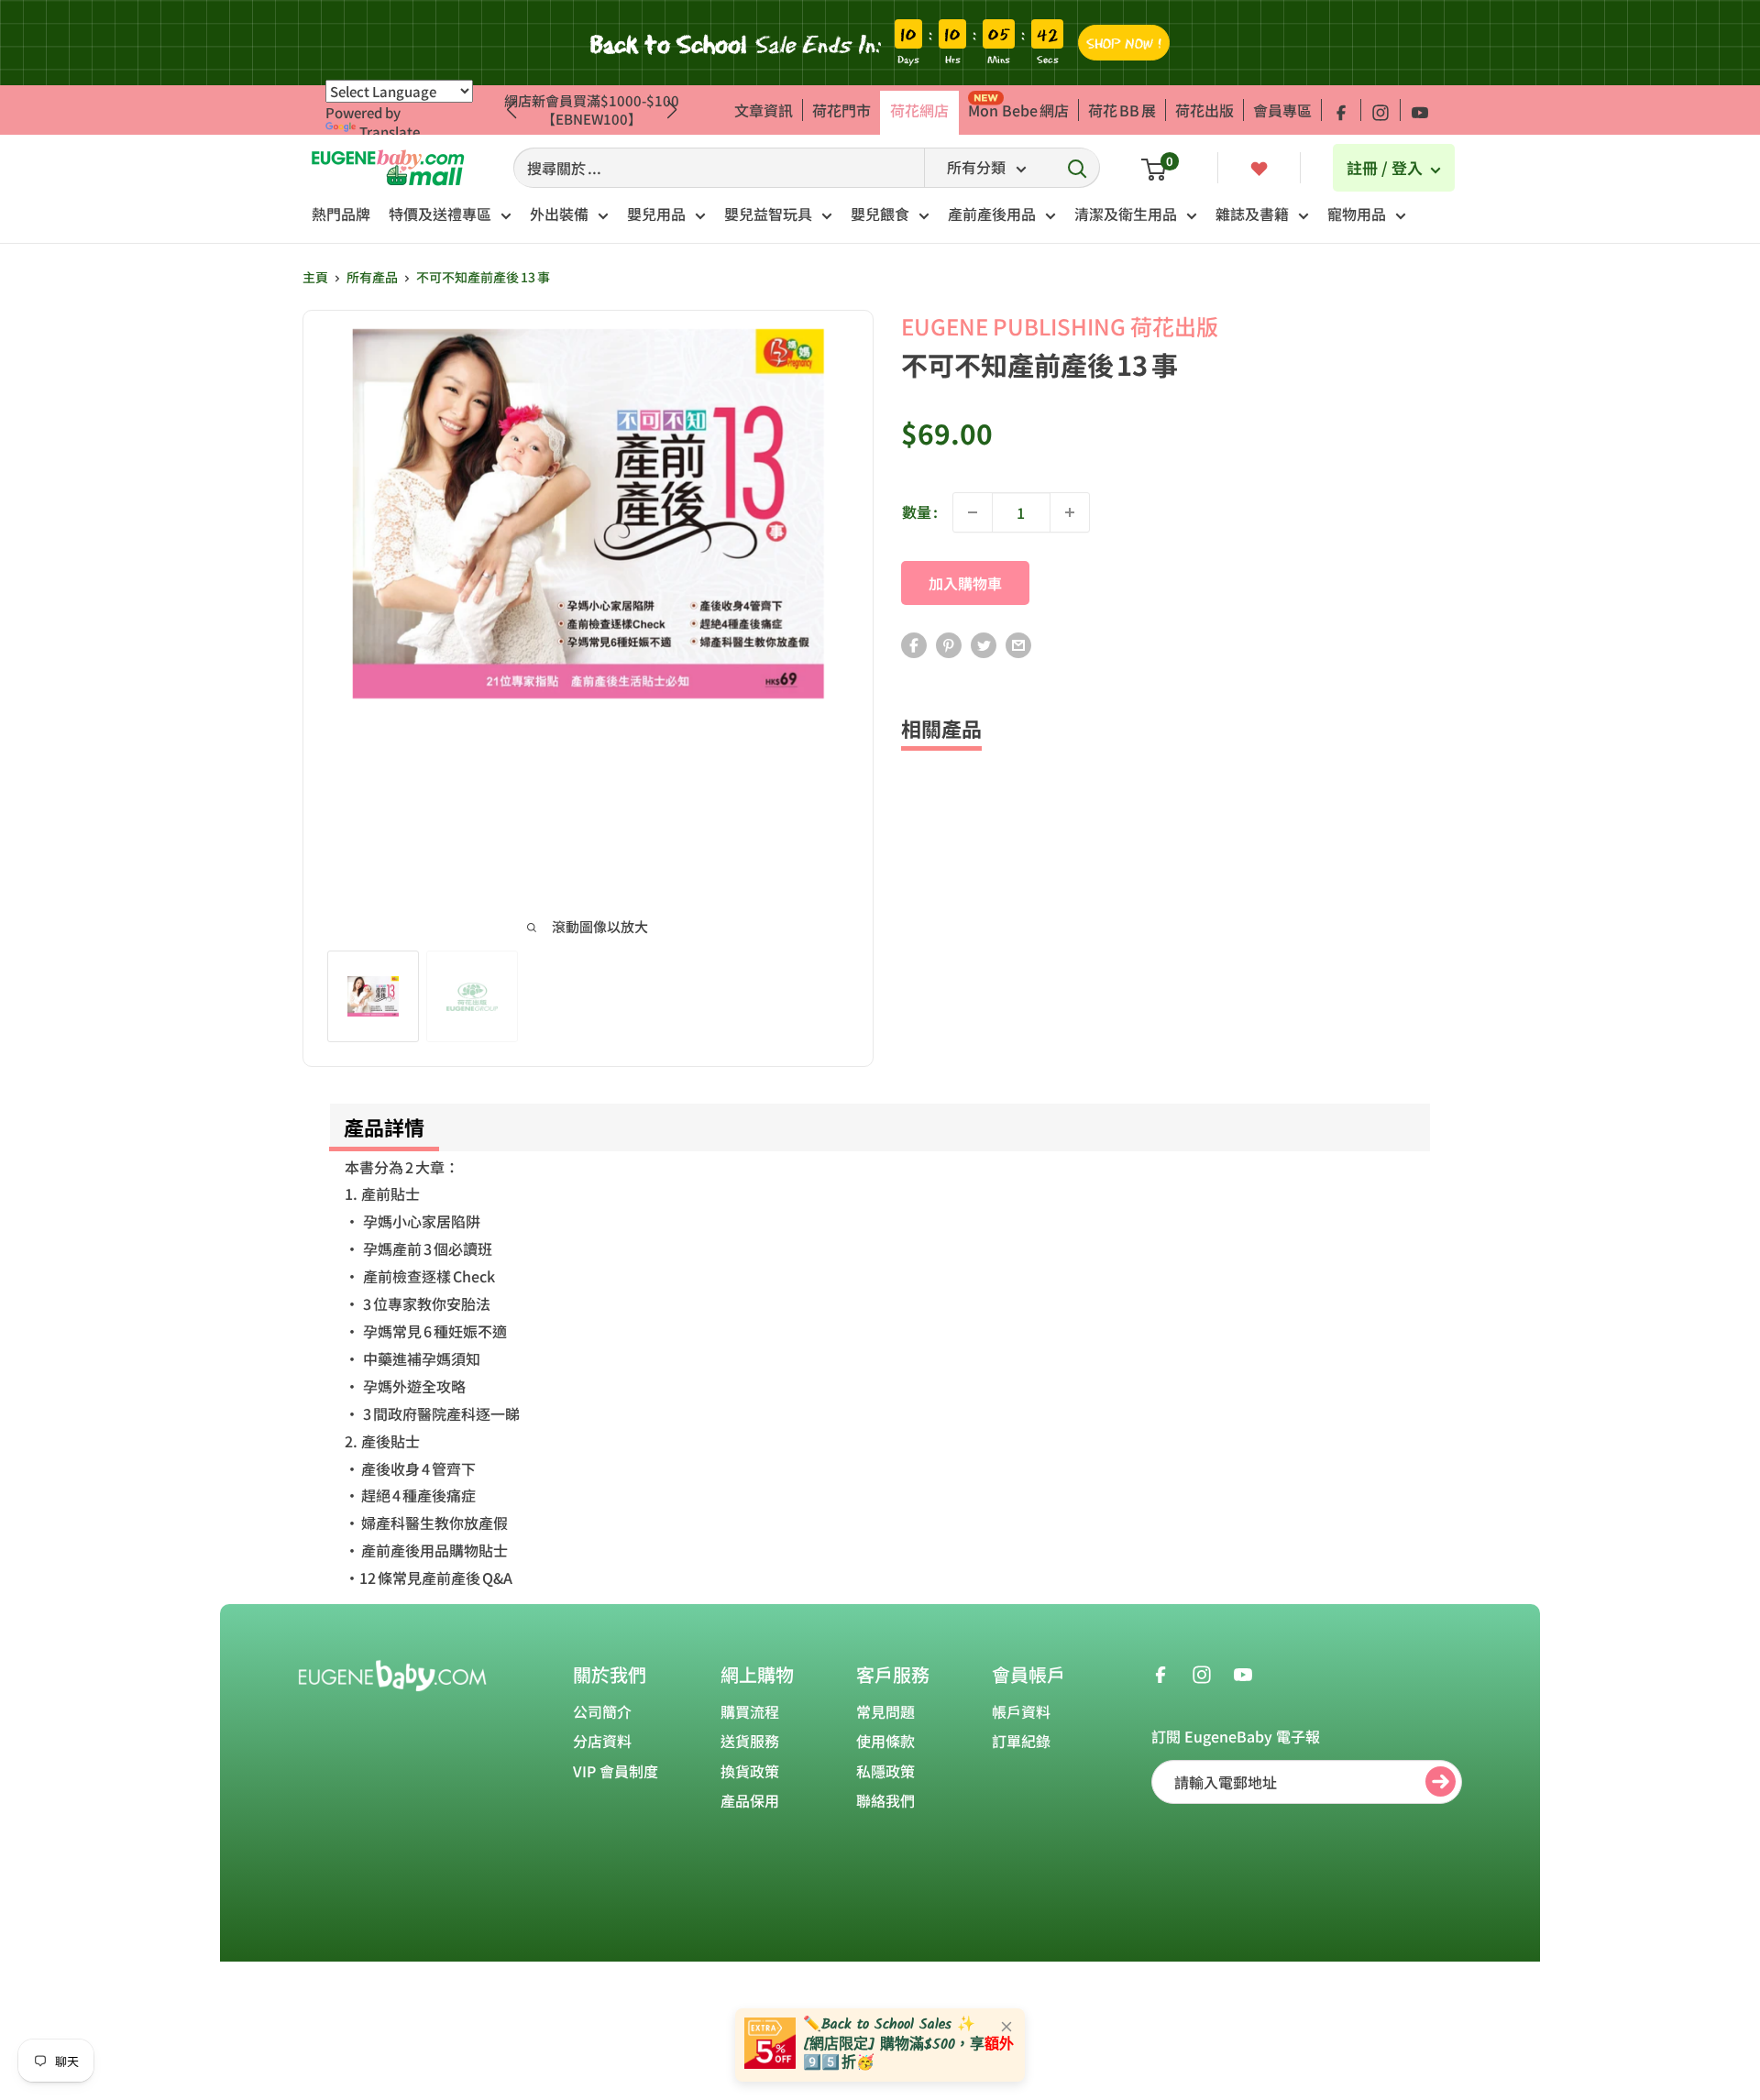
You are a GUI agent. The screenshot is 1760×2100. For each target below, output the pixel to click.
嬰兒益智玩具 (768, 214)
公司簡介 (602, 1711)
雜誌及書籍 (1252, 214)
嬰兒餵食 (880, 214)
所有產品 (372, 277)
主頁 (315, 277)
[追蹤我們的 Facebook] (1341, 110)
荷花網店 (919, 110)
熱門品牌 (341, 214)
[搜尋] (1077, 168)
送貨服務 (750, 1741)
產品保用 (750, 1800)
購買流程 (750, 1711)
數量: (920, 511)
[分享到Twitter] (984, 645)
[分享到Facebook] (914, 645)
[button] (672, 110)
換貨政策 (750, 1771)
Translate (390, 132)
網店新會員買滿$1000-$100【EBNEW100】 (592, 110)
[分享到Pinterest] (949, 645)
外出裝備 (559, 214)
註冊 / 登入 (1386, 167)
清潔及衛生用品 (1126, 214)
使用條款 (885, 1741)
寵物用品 (1357, 214)
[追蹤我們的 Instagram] (1380, 110)
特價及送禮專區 (440, 214)
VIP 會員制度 (616, 1771)
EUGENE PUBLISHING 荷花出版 (1060, 326)
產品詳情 (384, 1127)
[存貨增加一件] (1070, 512)
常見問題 (885, 1711)
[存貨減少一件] (973, 512)
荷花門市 (841, 110)
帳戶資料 (1021, 1711)
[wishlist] (1259, 167)
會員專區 (1282, 110)
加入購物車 (965, 583)
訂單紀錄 (1021, 1741)
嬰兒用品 (656, 214)
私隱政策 (885, 1771)
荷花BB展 (1122, 110)
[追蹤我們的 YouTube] (1420, 110)
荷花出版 (1204, 110)
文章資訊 (764, 110)
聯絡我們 (885, 1800)
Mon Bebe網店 (1018, 110)
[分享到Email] (1018, 645)
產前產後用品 (992, 214)
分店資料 (602, 1741)
